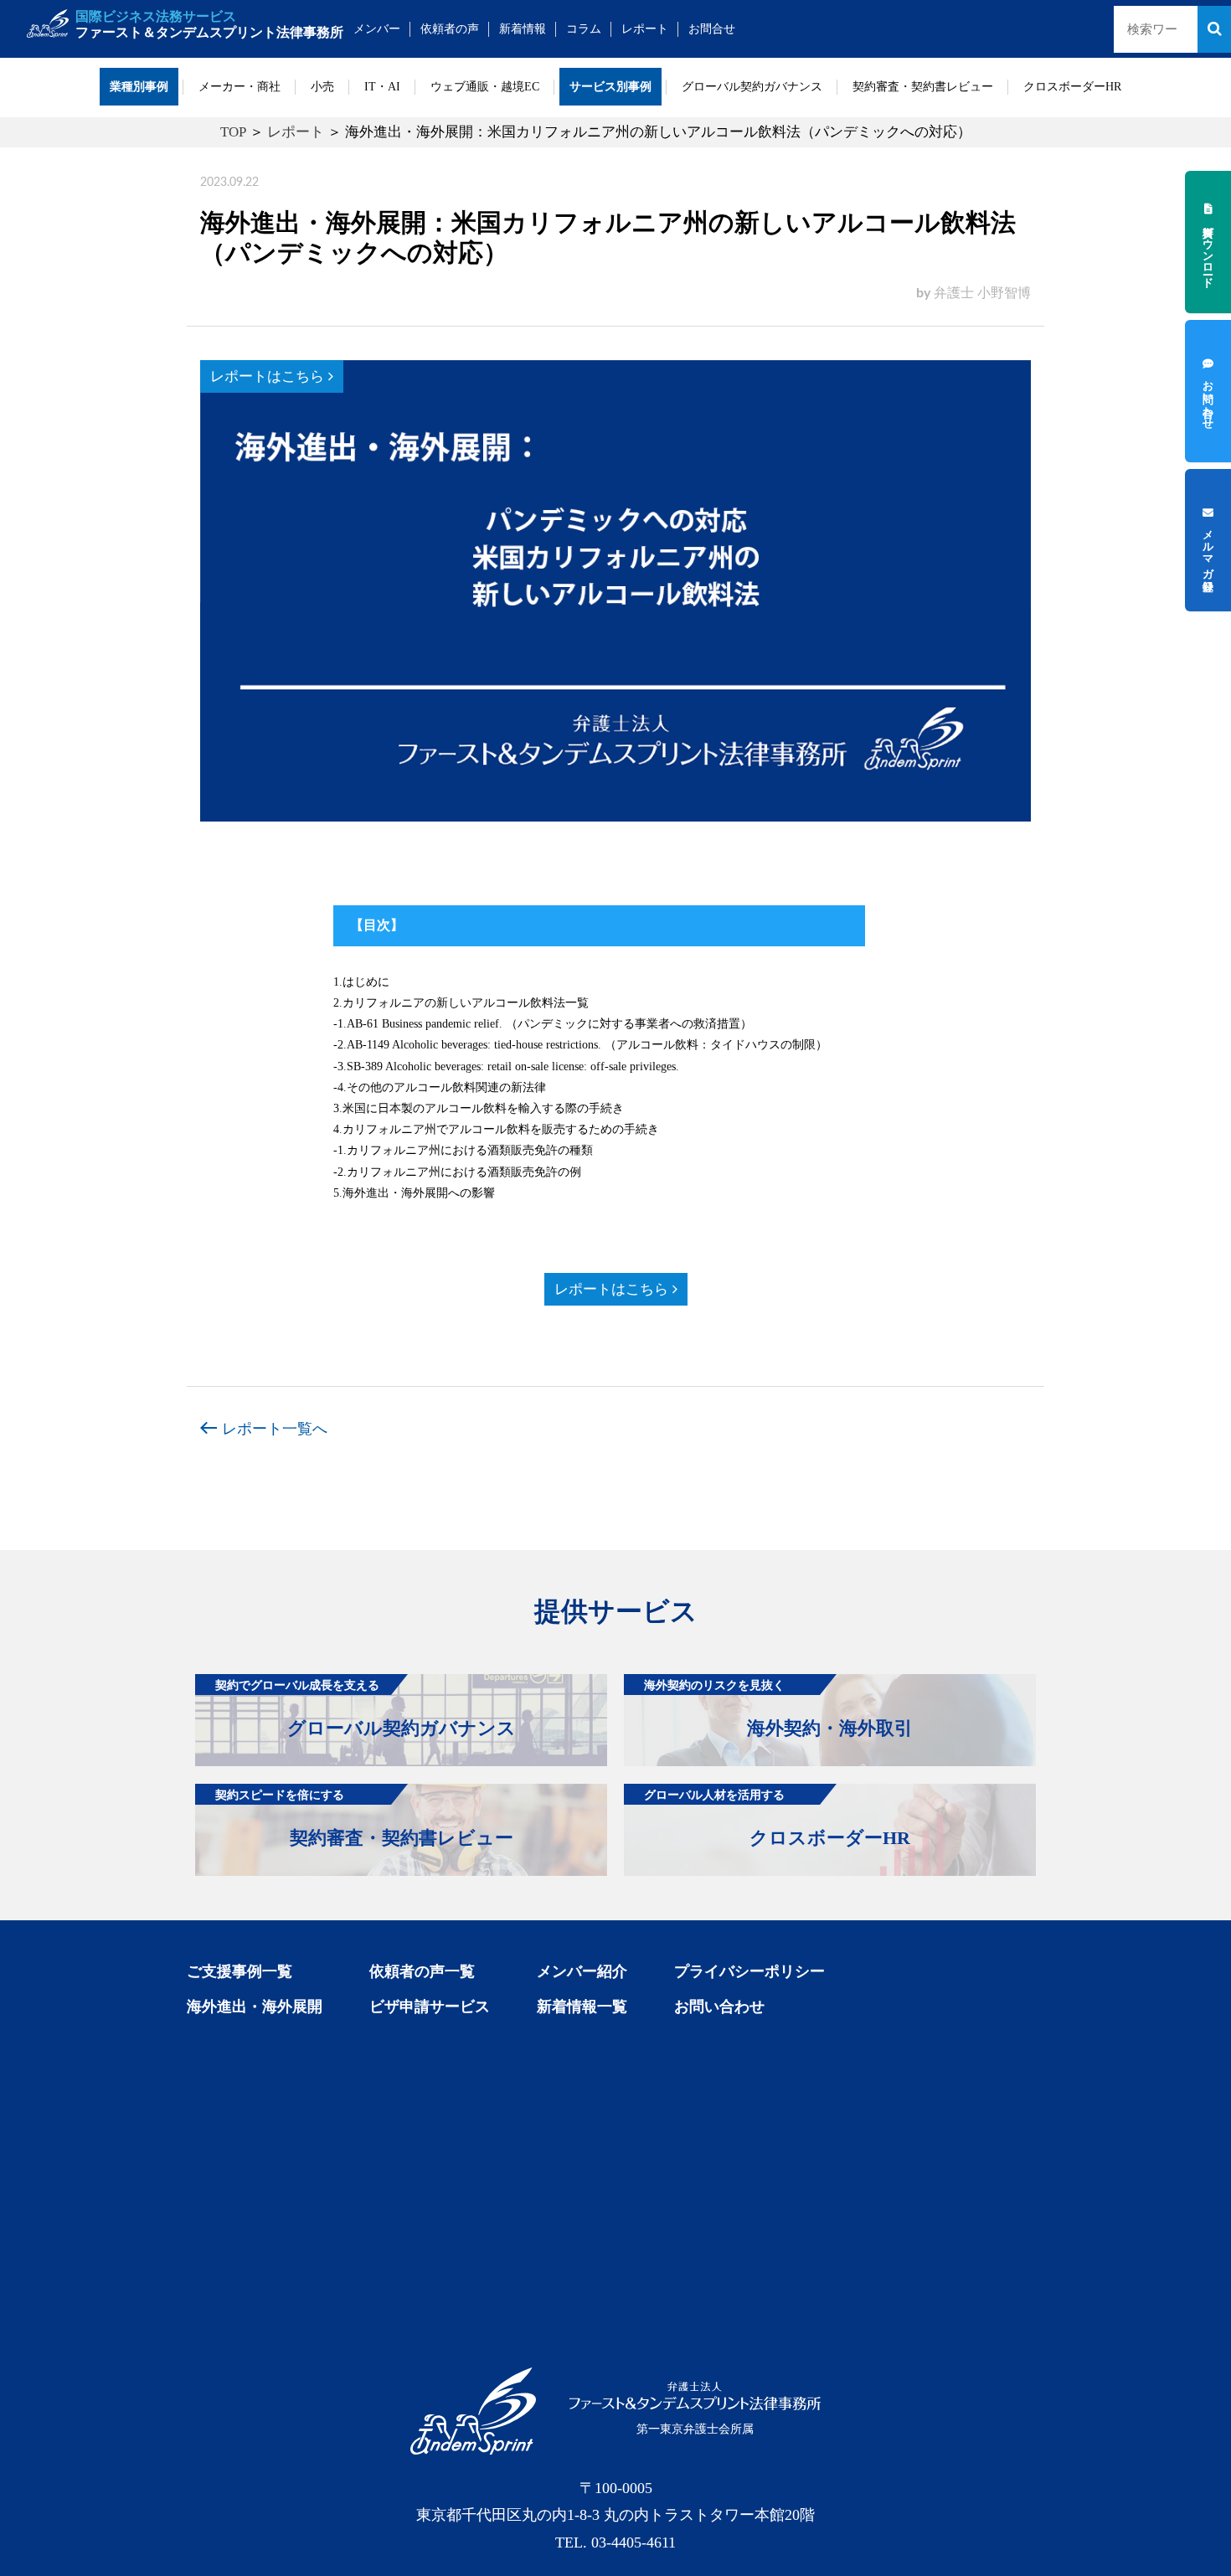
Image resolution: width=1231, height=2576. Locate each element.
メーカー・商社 (240, 87)
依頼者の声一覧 (422, 1971)
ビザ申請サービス (430, 2007)
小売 (322, 87)
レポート (645, 29)
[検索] (1214, 29)
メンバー (377, 29)
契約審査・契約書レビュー (923, 87)
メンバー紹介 (582, 1971)
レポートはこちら (269, 376)
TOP (233, 132)
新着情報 (523, 29)
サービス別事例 (610, 87)
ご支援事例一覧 (240, 1971)
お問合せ (712, 29)
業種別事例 (139, 87)
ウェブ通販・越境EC (485, 87)
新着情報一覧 (582, 2007)
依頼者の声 (450, 29)
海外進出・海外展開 (255, 2007)
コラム (584, 29)
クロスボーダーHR (1072, 87)
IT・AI (382, 87)
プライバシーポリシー (749, 1971)
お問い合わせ (719, 2007)
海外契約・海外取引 (778, 1708)
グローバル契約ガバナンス (752, 87)
